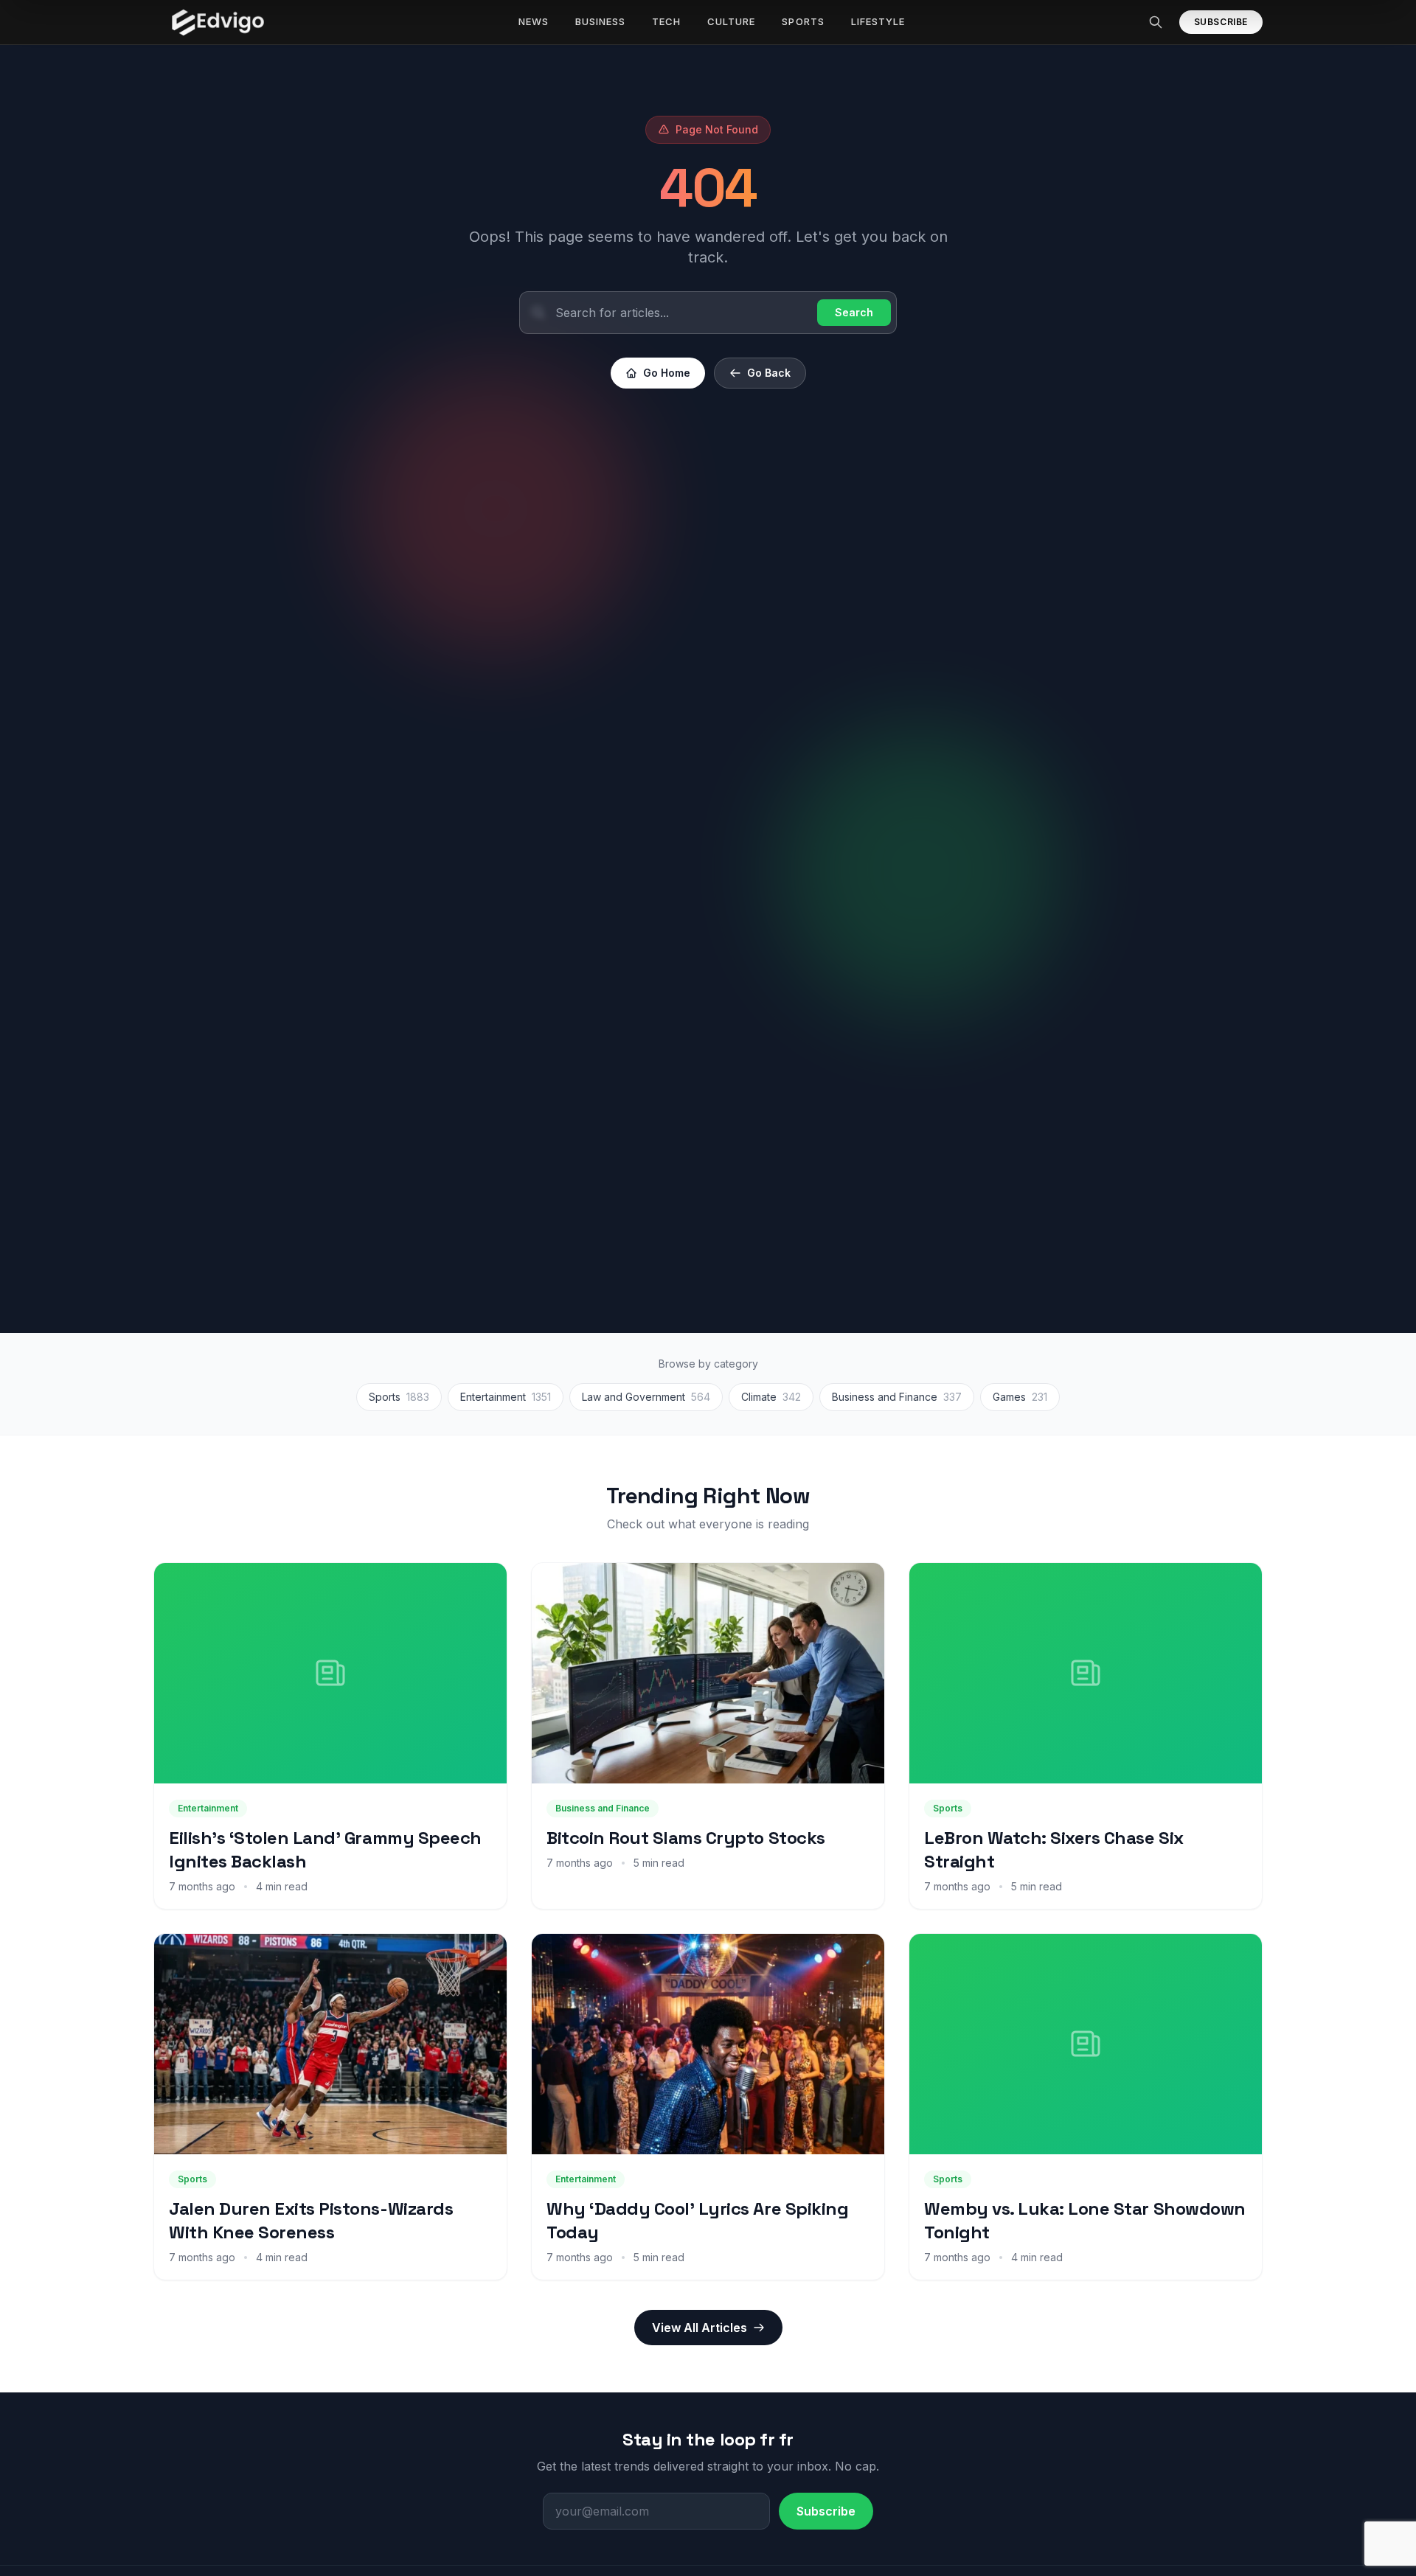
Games (1020, 1397)
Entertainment (506, 1397)
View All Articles (700, 2328)
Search (854, 312)
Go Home (667, 373)
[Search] (1156, 22)
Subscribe (1221, 22)
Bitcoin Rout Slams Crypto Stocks (686, 1838)
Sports (399, 1397)
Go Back (769, 373)
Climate (771, 1397)
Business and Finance (897, 1397)
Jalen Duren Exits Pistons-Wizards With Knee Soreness (311, 2220)
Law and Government (646, 1397)
